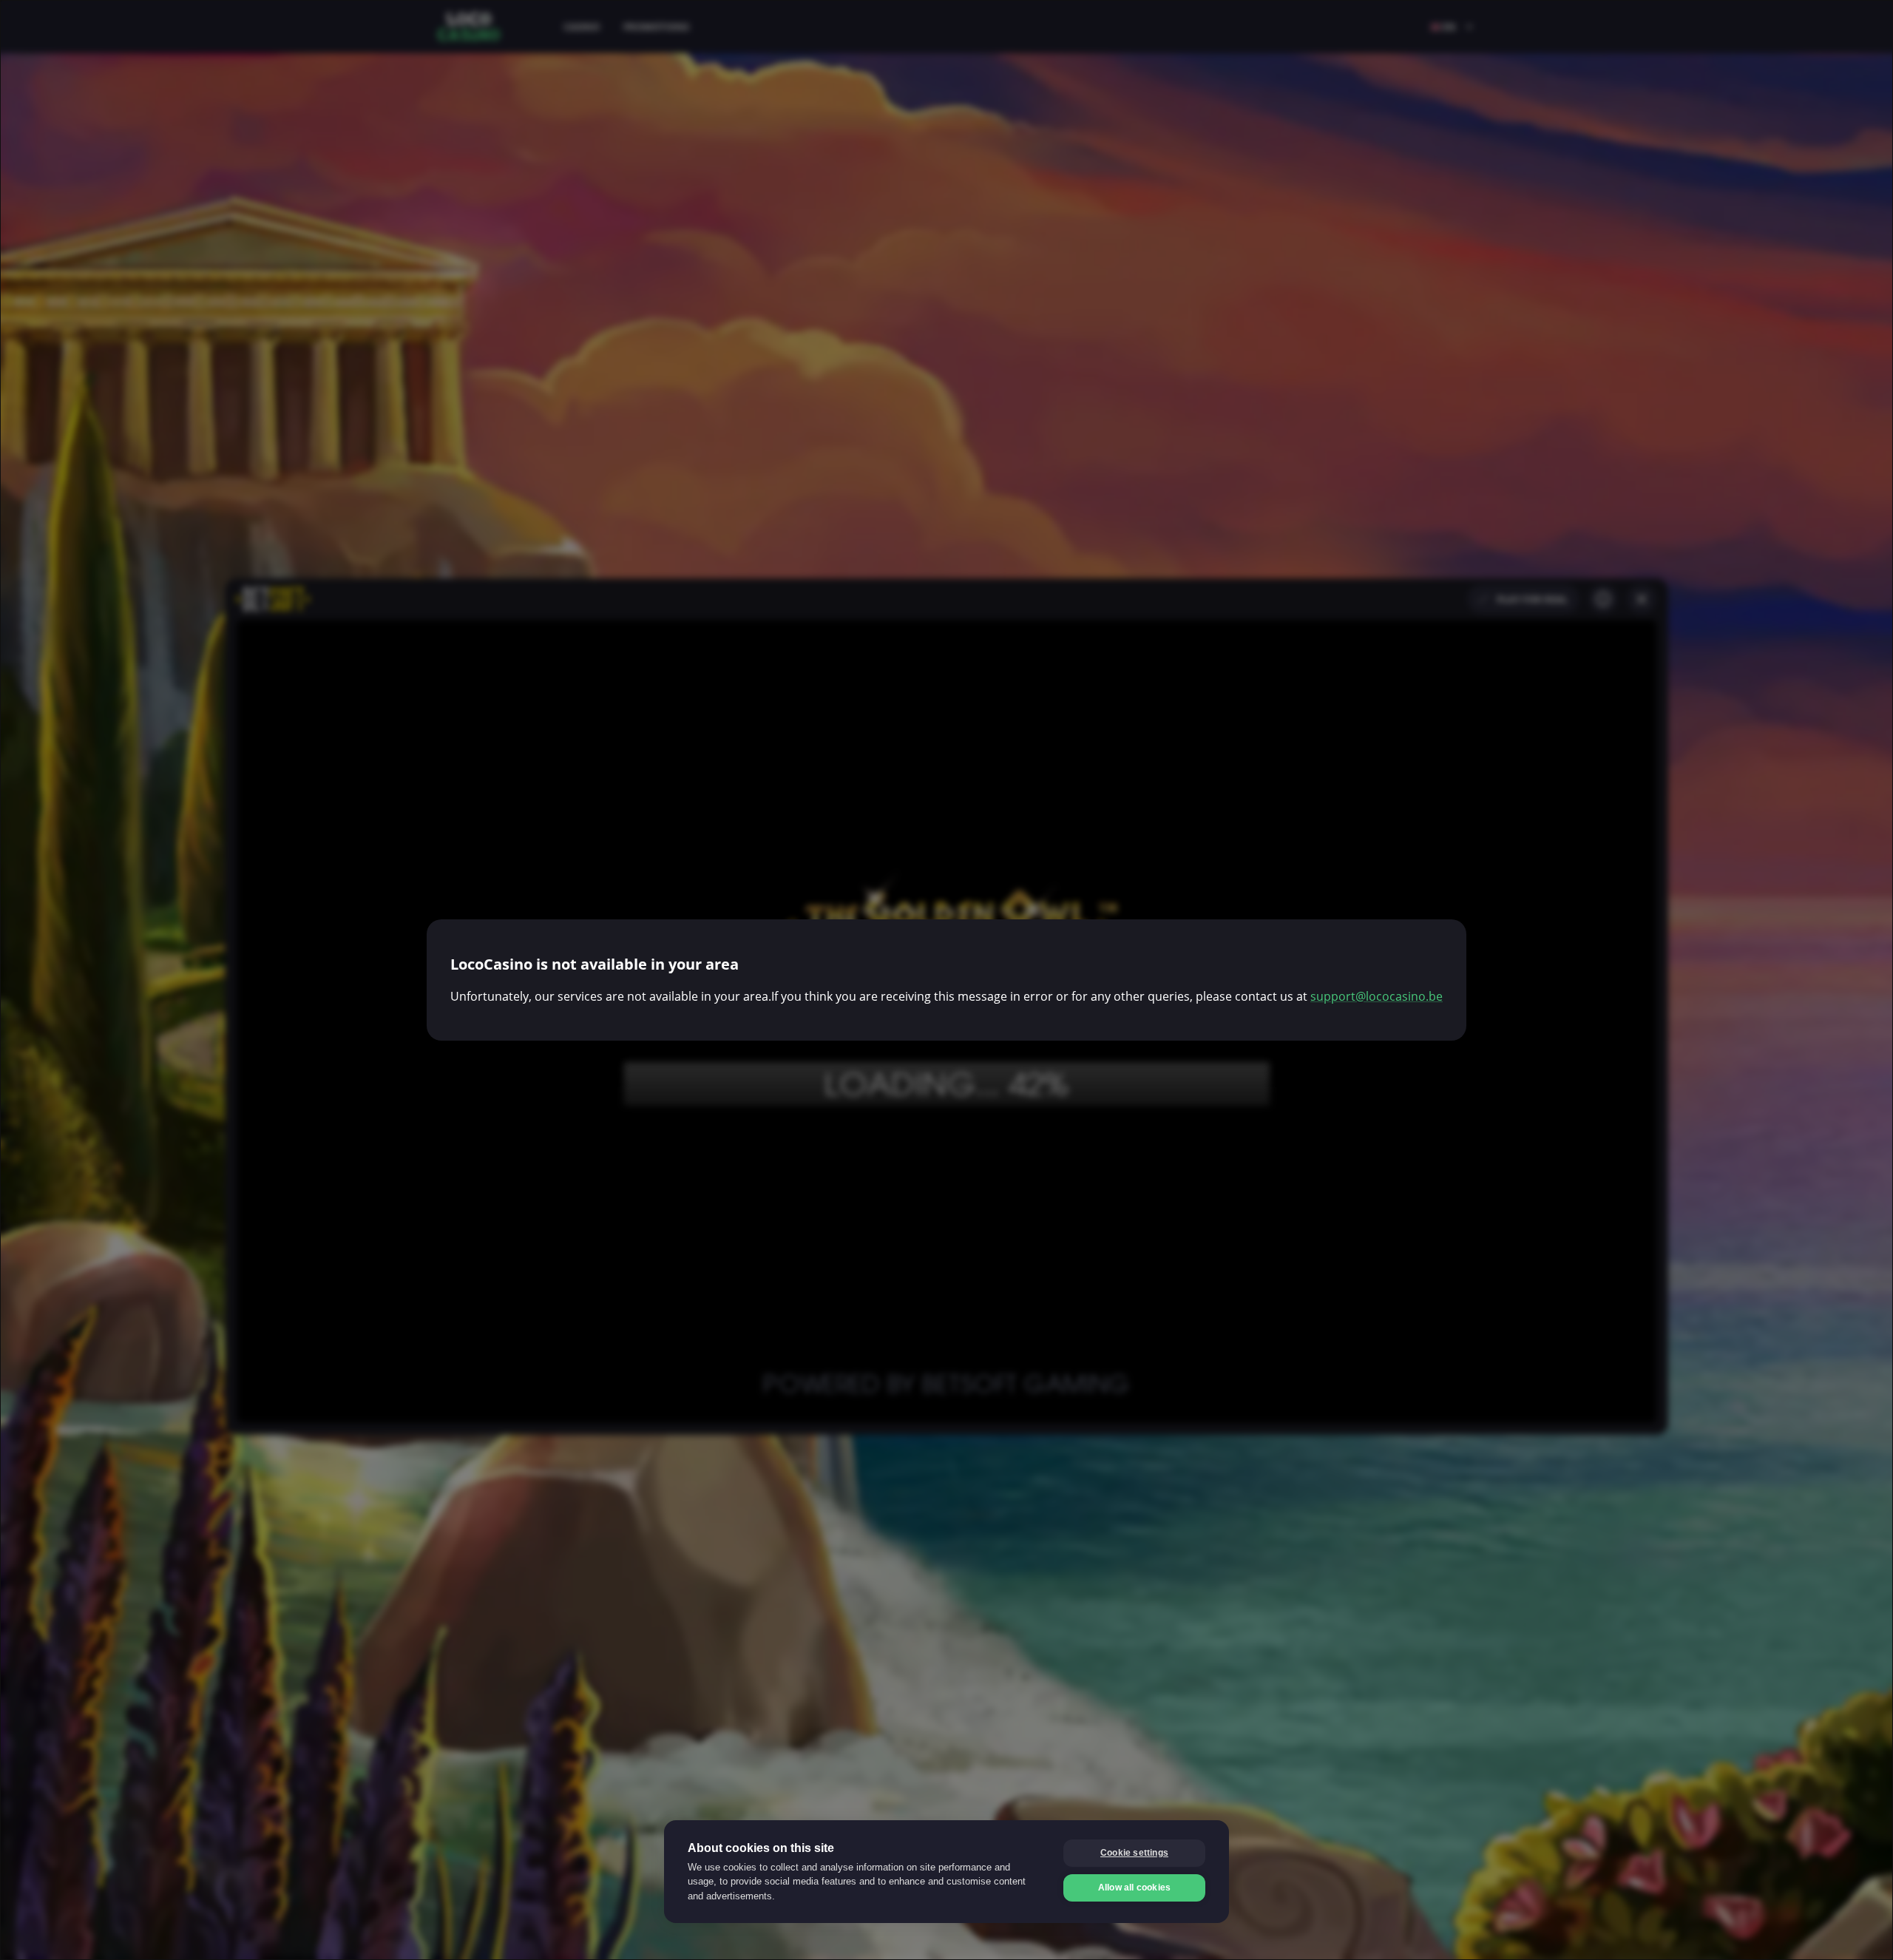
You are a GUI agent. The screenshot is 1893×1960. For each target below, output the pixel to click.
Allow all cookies (1134, 1888)
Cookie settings (1134, 1853)
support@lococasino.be (1376, 996)
